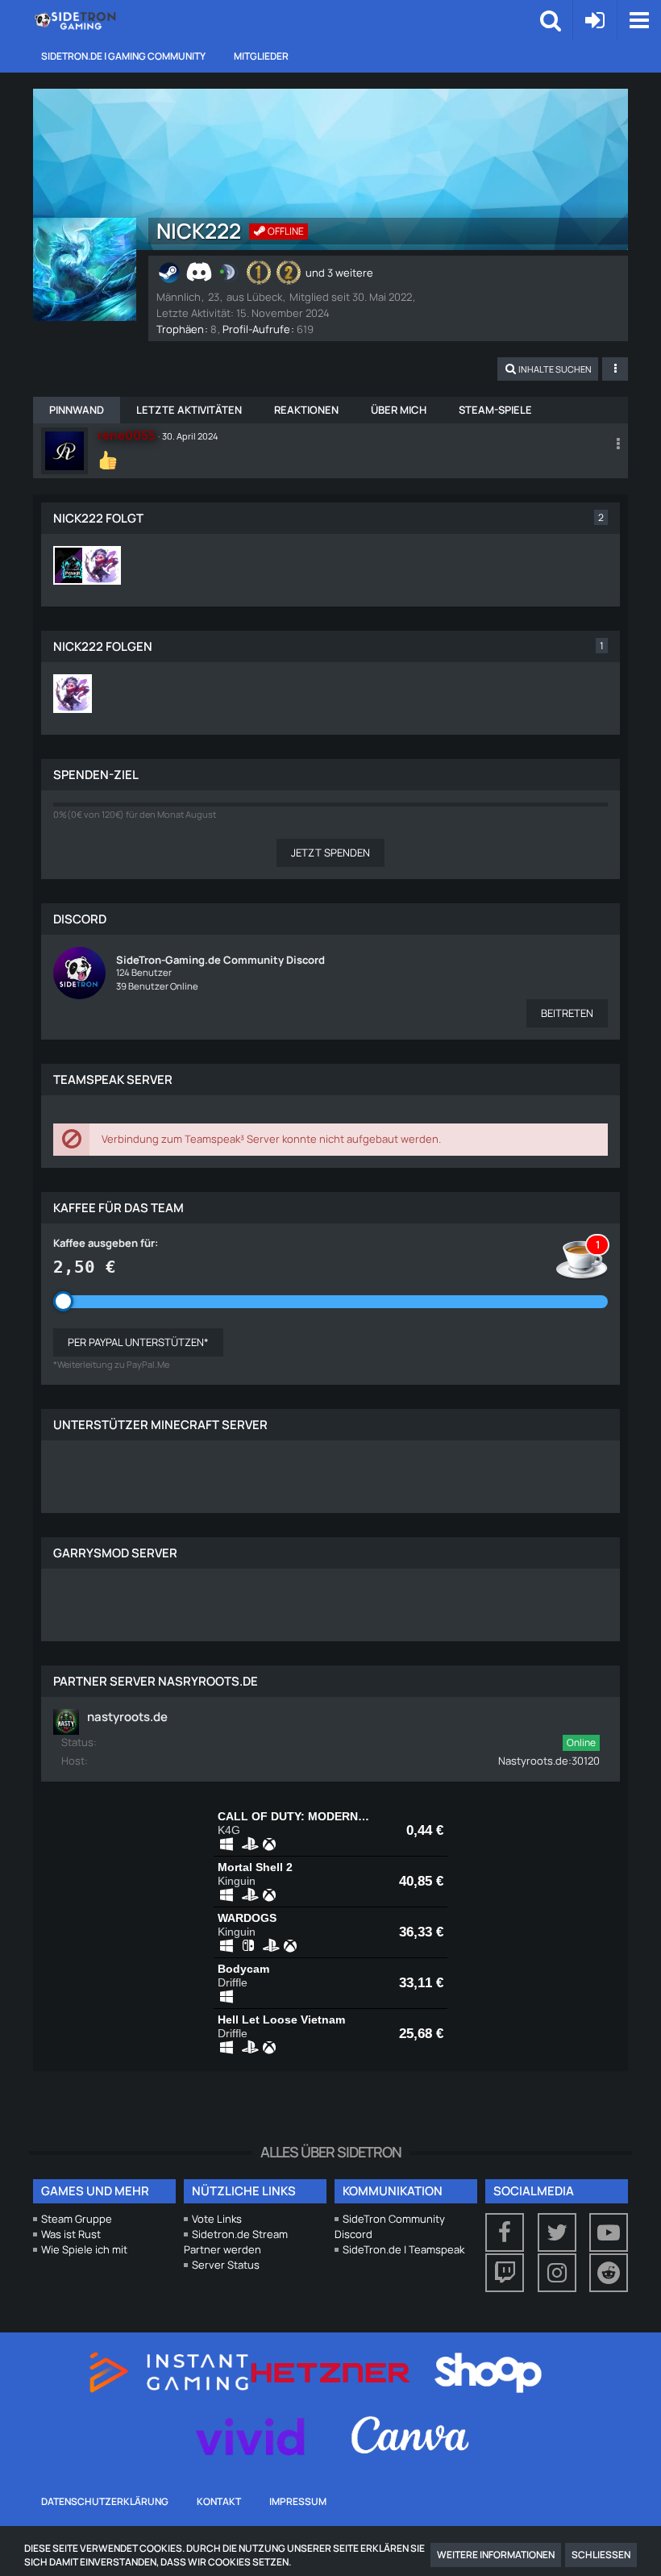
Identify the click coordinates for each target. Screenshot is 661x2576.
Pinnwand (77, 410)
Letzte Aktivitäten (189, 410)
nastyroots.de (127, 1717)
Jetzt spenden (330, 852)
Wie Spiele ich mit (84, 2249)
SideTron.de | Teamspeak (403, 2249)
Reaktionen (306, 410)
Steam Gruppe (77, 2219)
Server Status (226, 2265)
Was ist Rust (71, 2234)
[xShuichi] (102, 565)
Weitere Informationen (496, 2555)
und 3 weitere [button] (339, 273)
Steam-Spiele (495, 410)
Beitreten (567, 1013)
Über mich (399, 410)
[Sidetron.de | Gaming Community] (77, 20)
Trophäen (180, 329)
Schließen (601, 2555)
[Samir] (73, 565)
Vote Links (217, 2219)
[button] (639, 20)
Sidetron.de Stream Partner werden (236, 2242)
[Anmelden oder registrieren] (595, 20)
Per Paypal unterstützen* (138, 1342)
